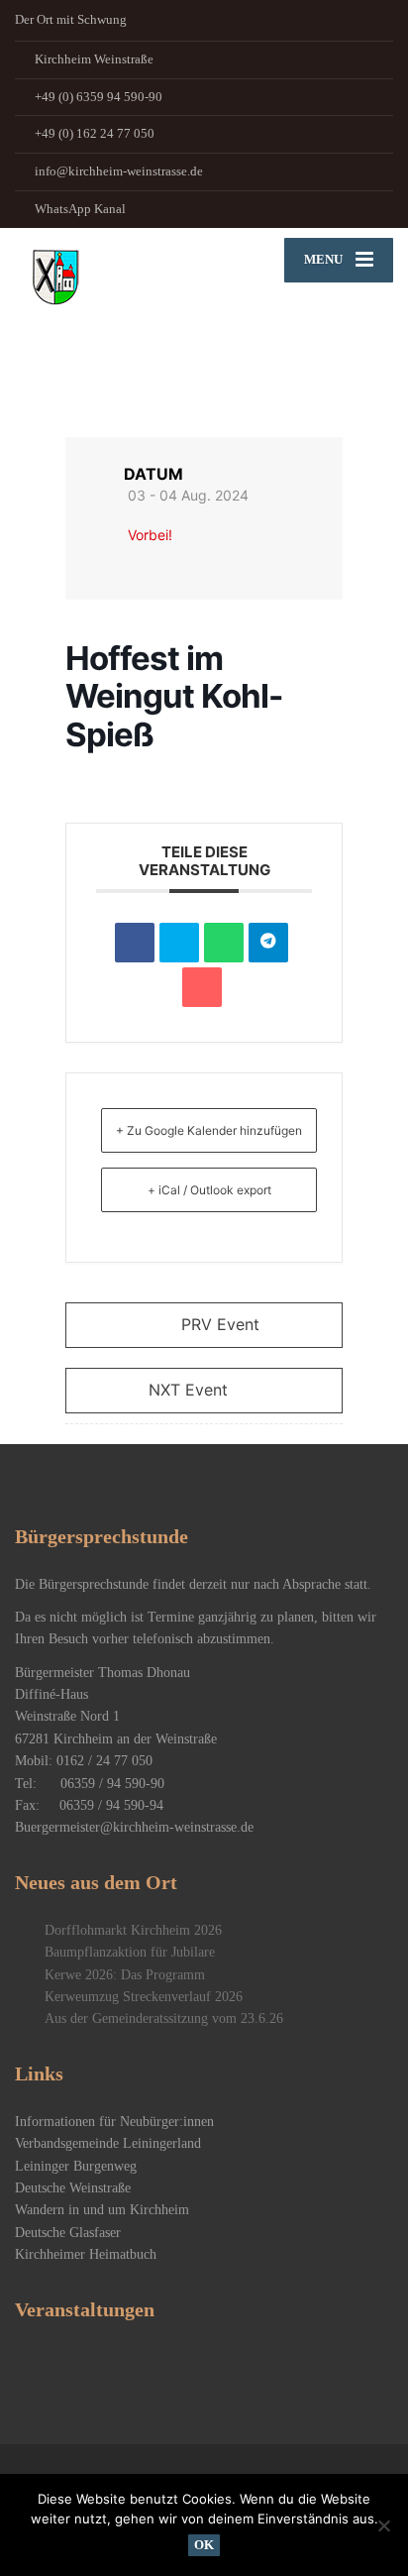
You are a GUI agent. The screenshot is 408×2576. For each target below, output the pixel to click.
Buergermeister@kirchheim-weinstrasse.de (134, 1827)
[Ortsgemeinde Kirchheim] (109, 317)
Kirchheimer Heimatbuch (86, 2254)
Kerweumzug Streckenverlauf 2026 (144, 1997)
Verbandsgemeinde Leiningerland (108, 2143)
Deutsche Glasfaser (68, 2233)
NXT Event (188, 1390)
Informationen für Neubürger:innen (114, 2122)
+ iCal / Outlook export (209, 1190)
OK (204, 2545)
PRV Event (220, 1324)
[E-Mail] (202, 987)
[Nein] (383, 2525)
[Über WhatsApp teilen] (224, 943)
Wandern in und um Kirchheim (102, 2210)
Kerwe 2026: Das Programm (125, 1975)
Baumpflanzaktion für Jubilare (130, 1952)
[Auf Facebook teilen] (135, 943)
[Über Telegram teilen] (268, 943)
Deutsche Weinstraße (73, 2188)
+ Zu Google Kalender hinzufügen (209, 1130)
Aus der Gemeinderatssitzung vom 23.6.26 (164, 2018)
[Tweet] (179, 943)
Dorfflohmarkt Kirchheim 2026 (133, 1930)
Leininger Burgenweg (76, 2166)
